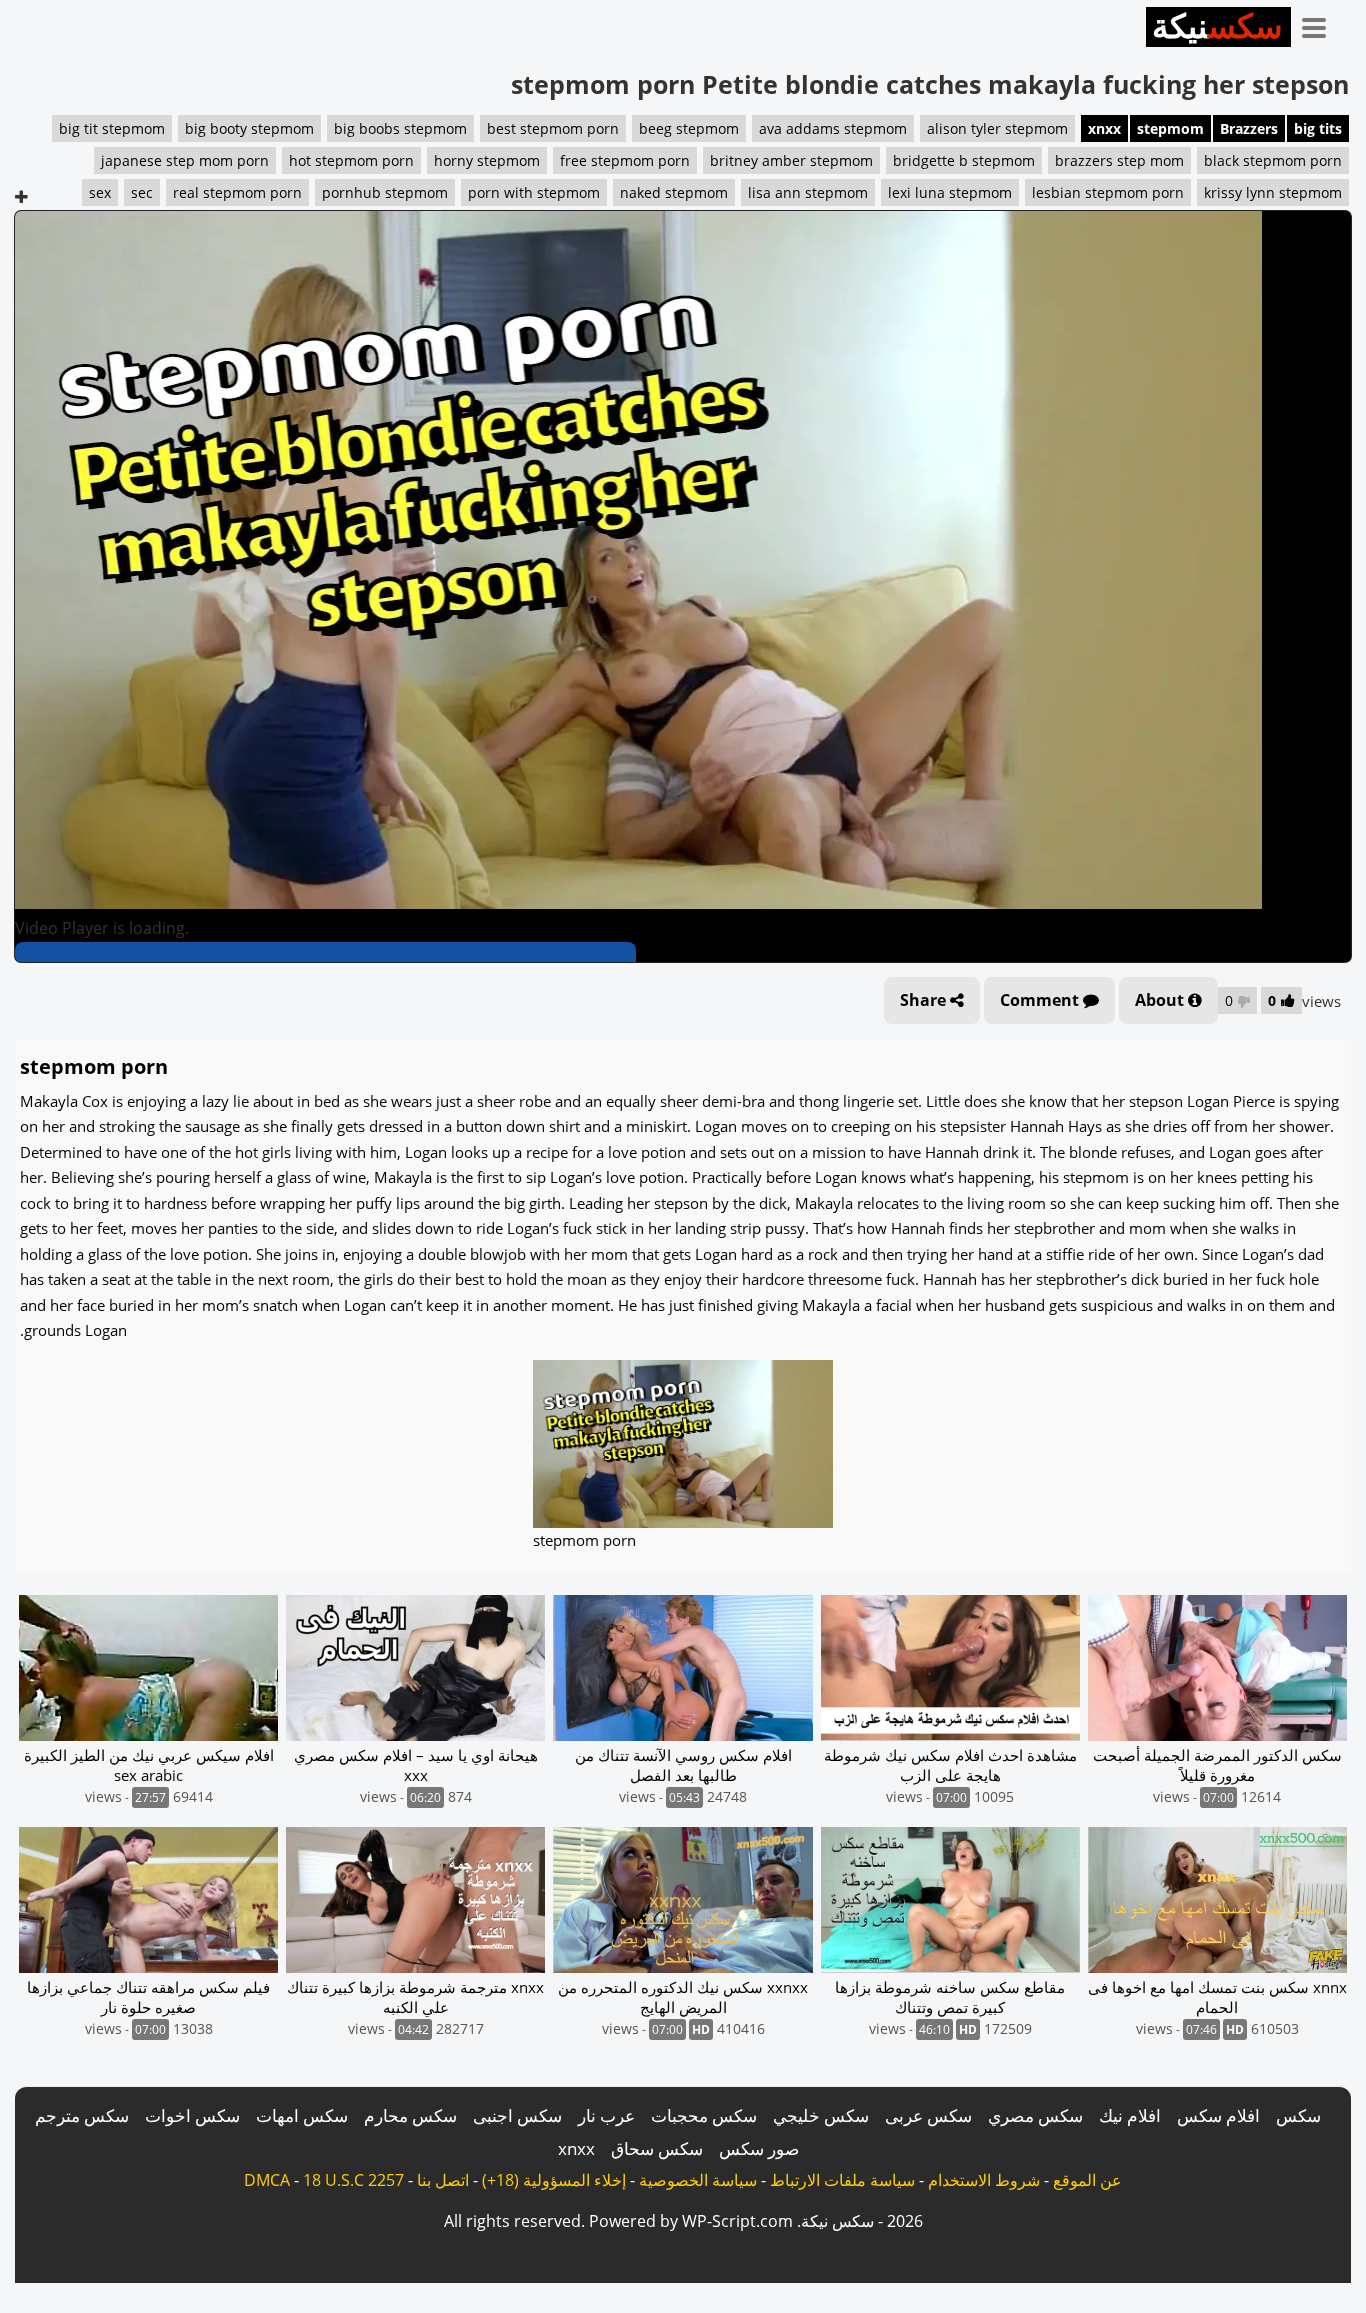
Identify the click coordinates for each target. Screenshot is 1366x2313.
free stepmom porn (625, 160)
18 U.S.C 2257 (353, 2180)
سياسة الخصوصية (698, 2180)
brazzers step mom (1119, 160)
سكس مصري (1035, 2115)
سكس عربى (928, 2115)
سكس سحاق (657, 2148)
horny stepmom (487, 160)
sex (100, 192)
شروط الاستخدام (984, 2180)
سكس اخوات (192, 2115)
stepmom (1170, 128)
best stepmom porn (553, 128)
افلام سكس (1218, 2115)
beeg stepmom (689, 128)
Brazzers (1249, 128)
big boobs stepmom (400, 128)
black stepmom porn (1273, 160)
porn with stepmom (534, 192)
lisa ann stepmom (808, 192)
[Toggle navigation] (1321, 24)
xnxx (1104, 128)
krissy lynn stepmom (1273, 192)
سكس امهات (302, 2115)
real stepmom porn (237, 192)
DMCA (267, 2180)
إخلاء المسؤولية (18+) (554, 2180)
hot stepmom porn (351, 160)
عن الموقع (1087, 2180)
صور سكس (759, 2148)
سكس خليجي (821, 2115)
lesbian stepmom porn (1108, 192)
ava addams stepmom (833, 128)
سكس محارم (410, 2115)
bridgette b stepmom (964, 160)
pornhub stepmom (385, 192)
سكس (1298, 2115)
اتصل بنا (443, 2180)
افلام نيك (1130, 2115)
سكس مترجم (82, 2115)
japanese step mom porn (185, 160)
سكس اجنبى (517, 2115)
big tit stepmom (112, 128)
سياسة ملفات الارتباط (842, 2180)
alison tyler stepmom (997, 128)
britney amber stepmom (791, 160)
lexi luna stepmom (950, 192)
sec (142, 192)
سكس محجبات (704, 2115)
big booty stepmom (249, 128)
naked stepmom (674, 192)
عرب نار (606, 2115)
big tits (1318, 128)
